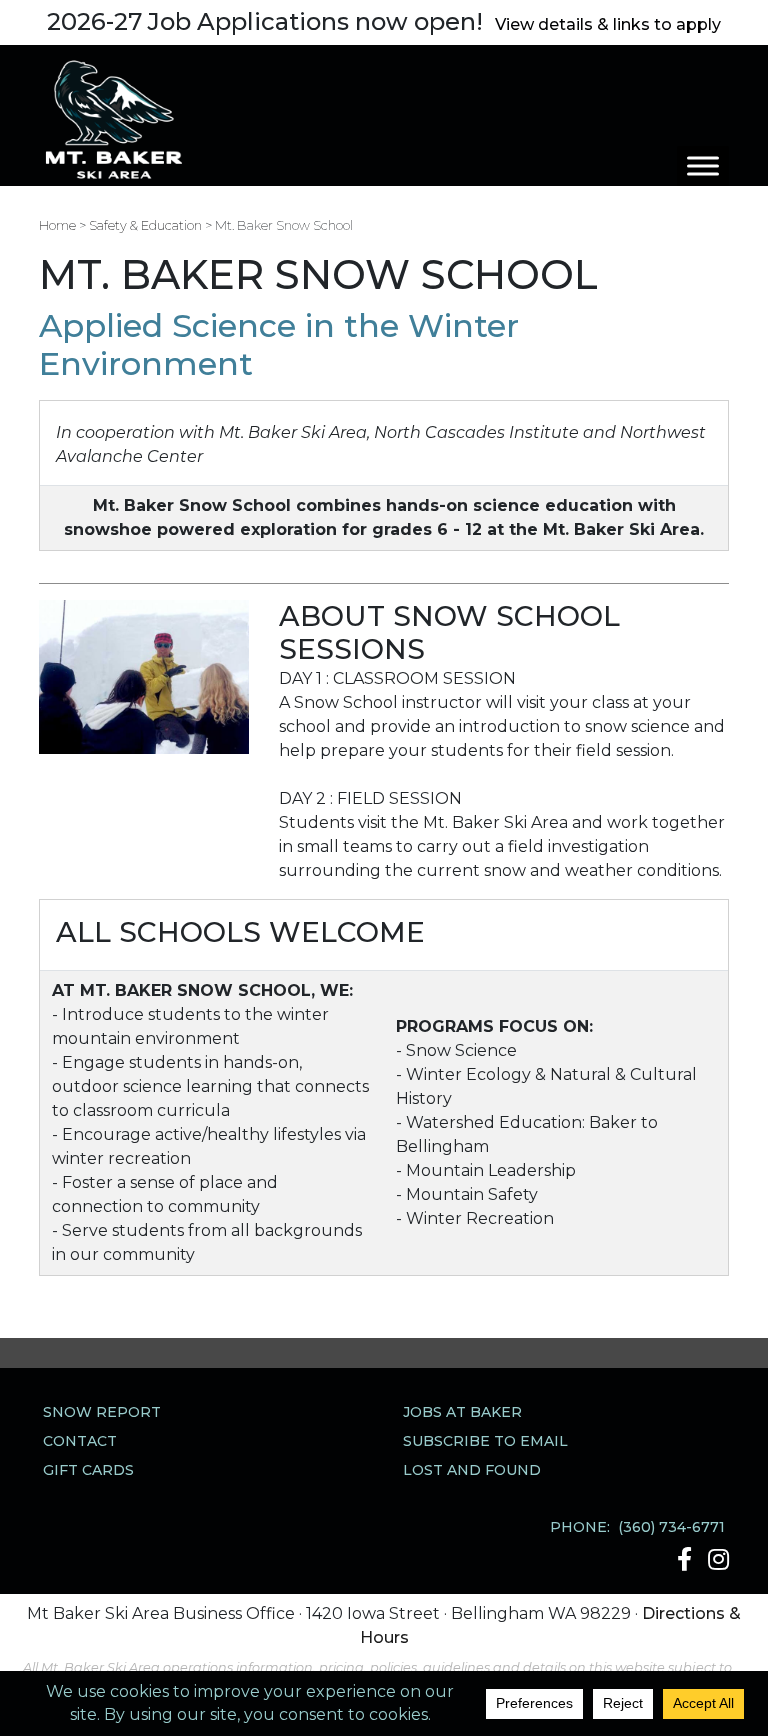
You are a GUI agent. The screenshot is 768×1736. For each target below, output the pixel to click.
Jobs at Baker (462, 1412)
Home (57, 225)
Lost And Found (472, 1470)
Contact (80, 1441)
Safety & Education (145, 225)
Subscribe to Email (485, 1441)
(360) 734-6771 (671, 1527)
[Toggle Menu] (703, 165)
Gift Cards (88, 1470)
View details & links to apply (608, 24)
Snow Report (102, 1412)
